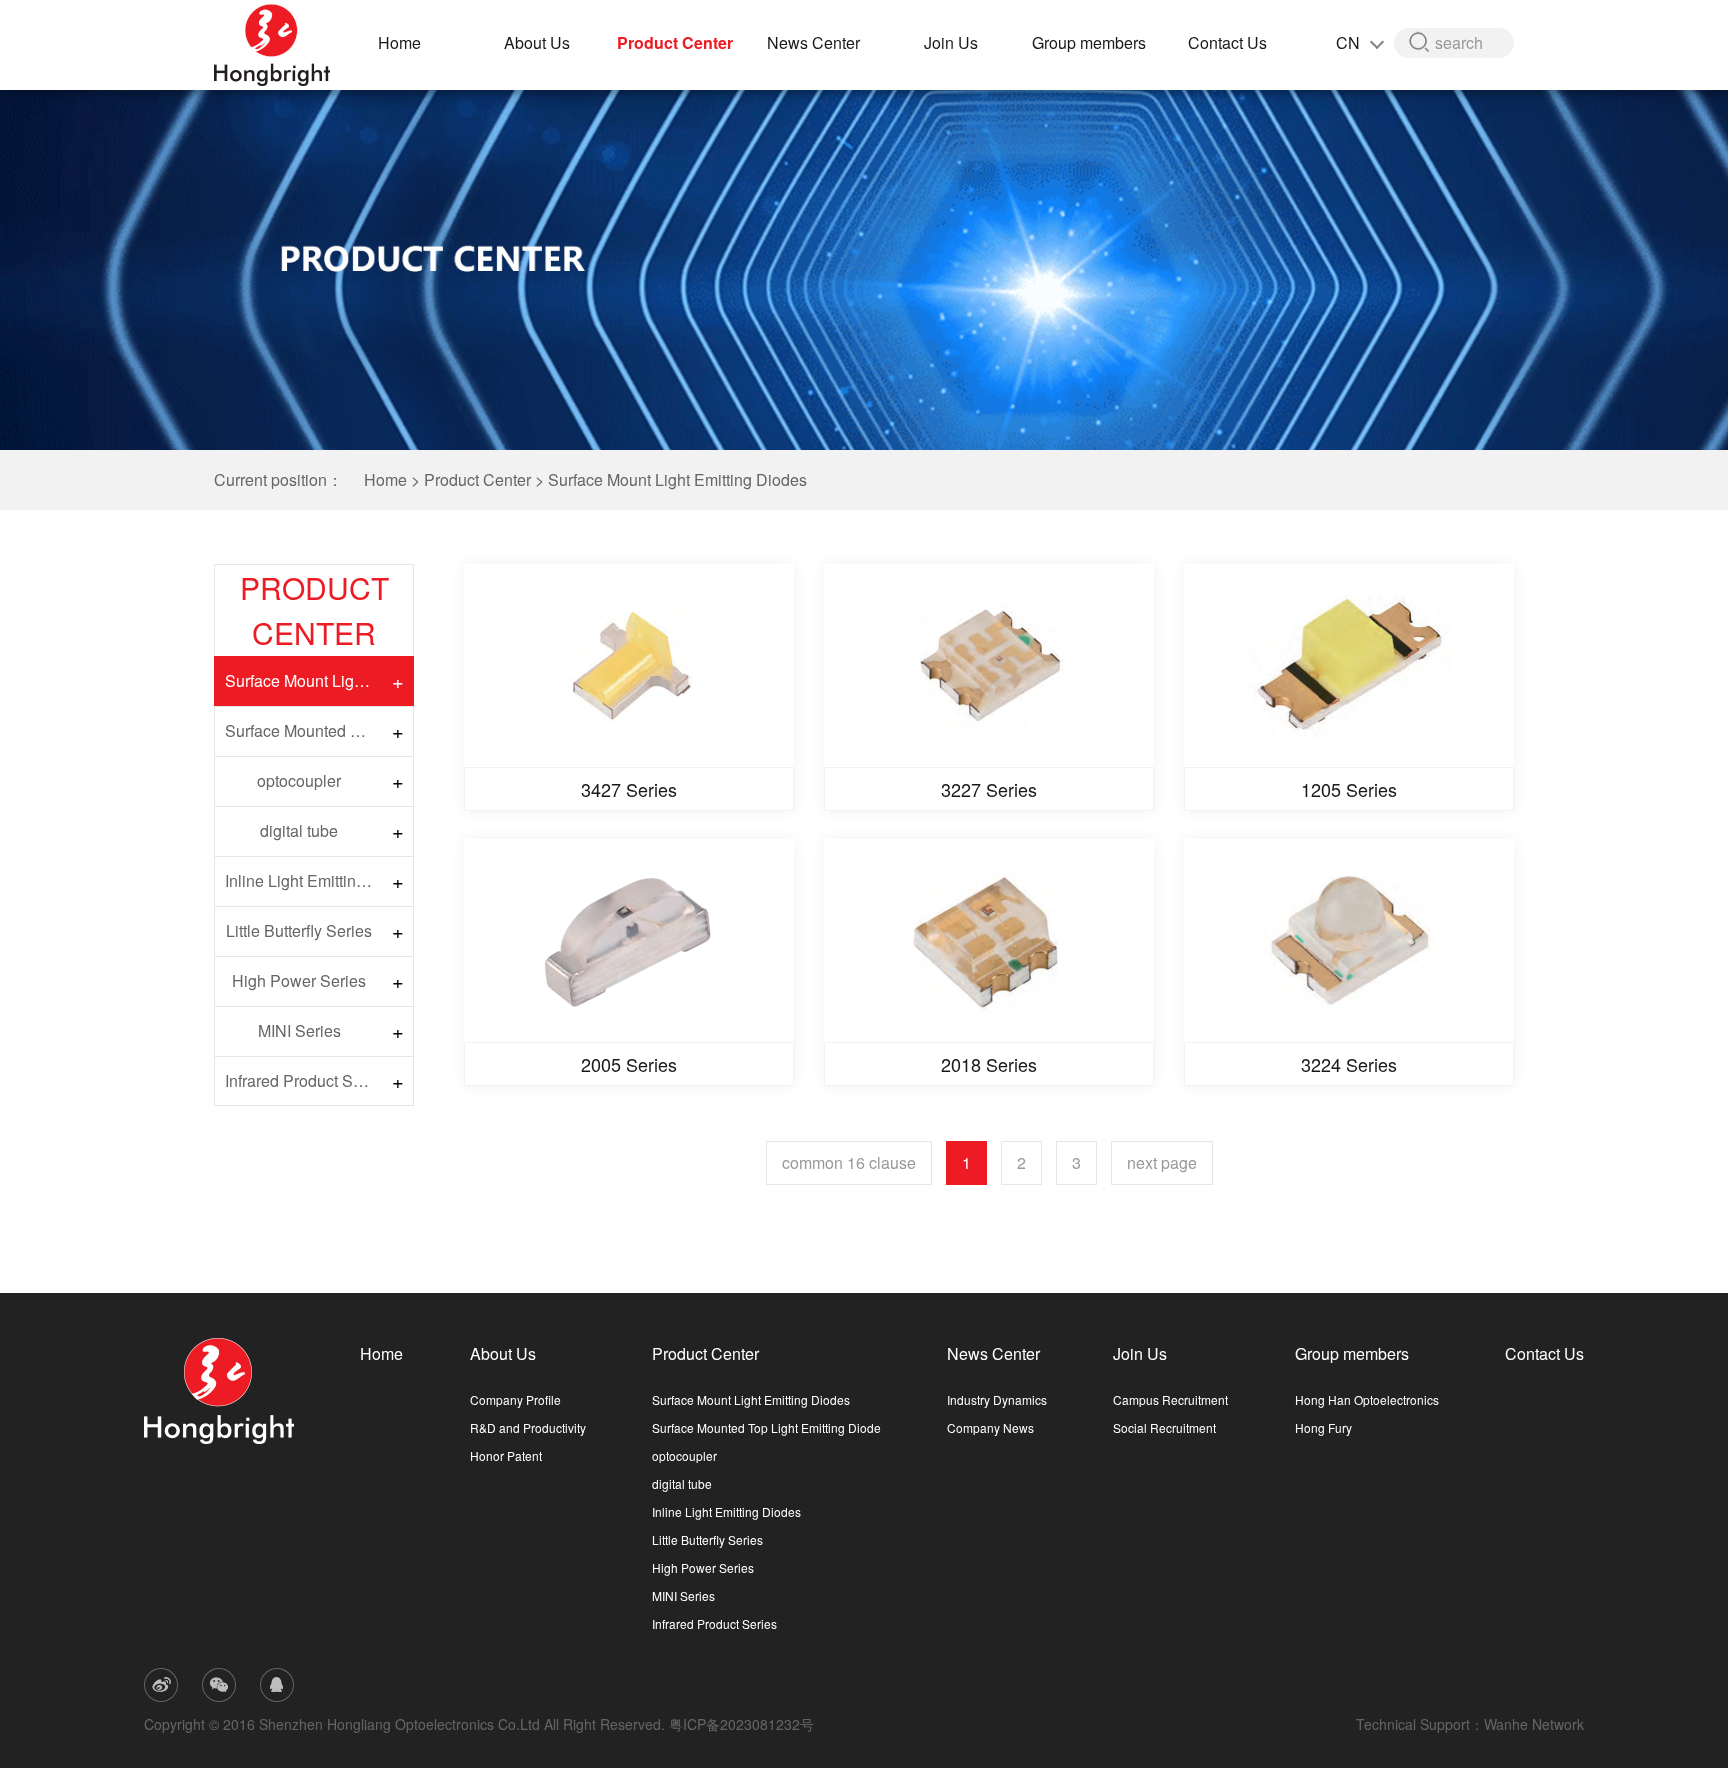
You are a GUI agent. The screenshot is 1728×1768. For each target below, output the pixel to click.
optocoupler (299, 780)
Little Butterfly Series (299, 930)
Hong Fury (1323, 1427)
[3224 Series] (1349, 940)
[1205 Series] (1349, 665)
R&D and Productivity (528, 1427)
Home (399, 42)
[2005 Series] (629, 940)
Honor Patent (506, 1455)
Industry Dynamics (997, 1399)
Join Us (951, 42)
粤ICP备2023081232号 (741, 1724)
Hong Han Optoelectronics (1367, 1399)
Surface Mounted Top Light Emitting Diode (304, 730)
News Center (813, 42)
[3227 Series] (989, 665)
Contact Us (1227, 42)
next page (1162, 1162)
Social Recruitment (1164, 1427)
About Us (537, 42)
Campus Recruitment (1170, 1399)
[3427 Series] (629, 665)
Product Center (675, 42)
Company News (990, 1427)
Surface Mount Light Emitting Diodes (677, 479)
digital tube (299, 830)
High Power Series (299, 980)
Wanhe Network (1534, 1724)
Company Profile (515, 1399)
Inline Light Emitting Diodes (304, 880)
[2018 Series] (989, 940)
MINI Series (299, 1030)
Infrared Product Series (304, 1080)
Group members (1089, 42)
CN (1350, 42)
